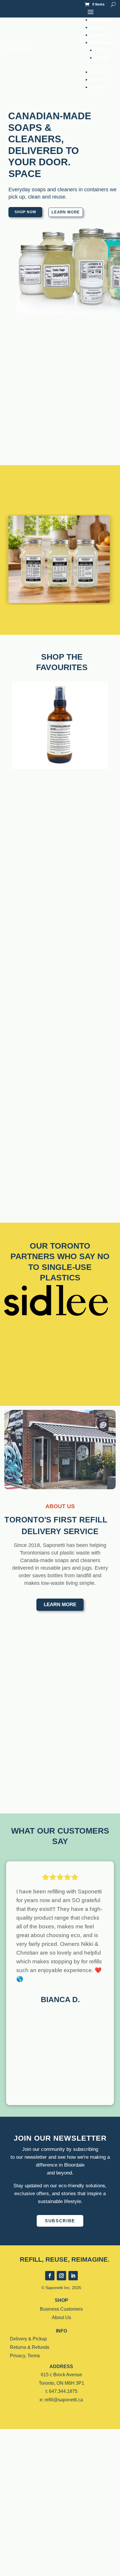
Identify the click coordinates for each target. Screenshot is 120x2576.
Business (100, 72)
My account (102, 20)
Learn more (66, 212)
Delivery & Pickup (28, 2339)
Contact (98, 87)
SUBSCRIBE (60, 2221)
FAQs (100, 50)
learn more (60, 1605)
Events (102, 58)
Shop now (25, 212)
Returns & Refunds (30, 2347)
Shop (96, 27)
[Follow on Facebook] (50, 2276)
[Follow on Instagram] (61, 2276)
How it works (104, 42)
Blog (95, 79)
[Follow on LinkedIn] (73, 2276)
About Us (100, 35)
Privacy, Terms (25, 2356)
